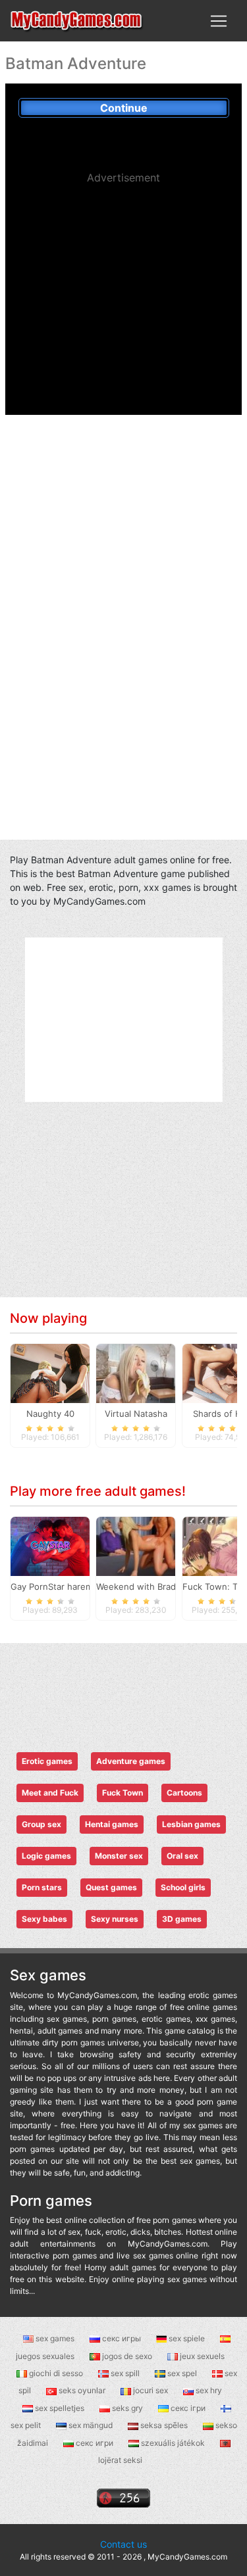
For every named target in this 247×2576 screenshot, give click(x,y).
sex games (55, 2338)
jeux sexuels (201, 2356)
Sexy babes (44, 1919)
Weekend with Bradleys (144, 1586)
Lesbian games (191, 1824)
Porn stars (42, 1887)
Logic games (46, 1856)
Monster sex (119, 1856)
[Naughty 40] (50, 1373)
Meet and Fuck (50, 1793)
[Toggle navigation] (219, 21)
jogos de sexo (127, 2356)
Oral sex (182, 1856)
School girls (183, 1887)
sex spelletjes (60, 2408)
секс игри (95, 2443)
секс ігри (188, 2408)
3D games (182, 1919)
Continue (124, 108)
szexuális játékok (173, 2443)
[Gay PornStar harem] (50, 1546)
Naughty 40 (50, 1414)
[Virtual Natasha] (136, 1373)
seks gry (127, 2408)
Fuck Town (123, 1793)
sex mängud (91, 2425)
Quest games (111, 1887)
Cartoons (184, 1793)
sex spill (125, 2373)
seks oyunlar (82, 2390)
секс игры (122, 2338)
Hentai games (112, 1824)
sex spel (182, 2373)
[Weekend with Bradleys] (136, 1546)
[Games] (77, 21)
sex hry (208, 2390)
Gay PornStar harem (52, 1586)
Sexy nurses (115, 1919)
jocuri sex (151, 2390)
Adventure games (131, 1761)
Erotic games (47, 1761)
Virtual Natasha (136, 1414)
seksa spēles (164, 2425)
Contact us (123, 2544)
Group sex (41, 1824)
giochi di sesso (56, 2373)
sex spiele (187, 2338)
